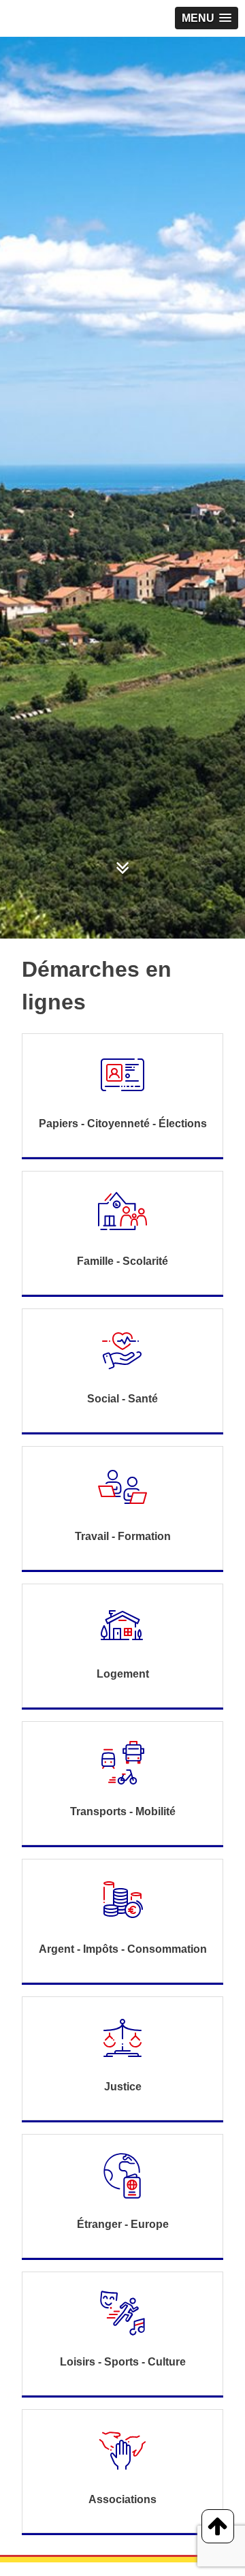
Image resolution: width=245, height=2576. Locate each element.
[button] (207, 18)
